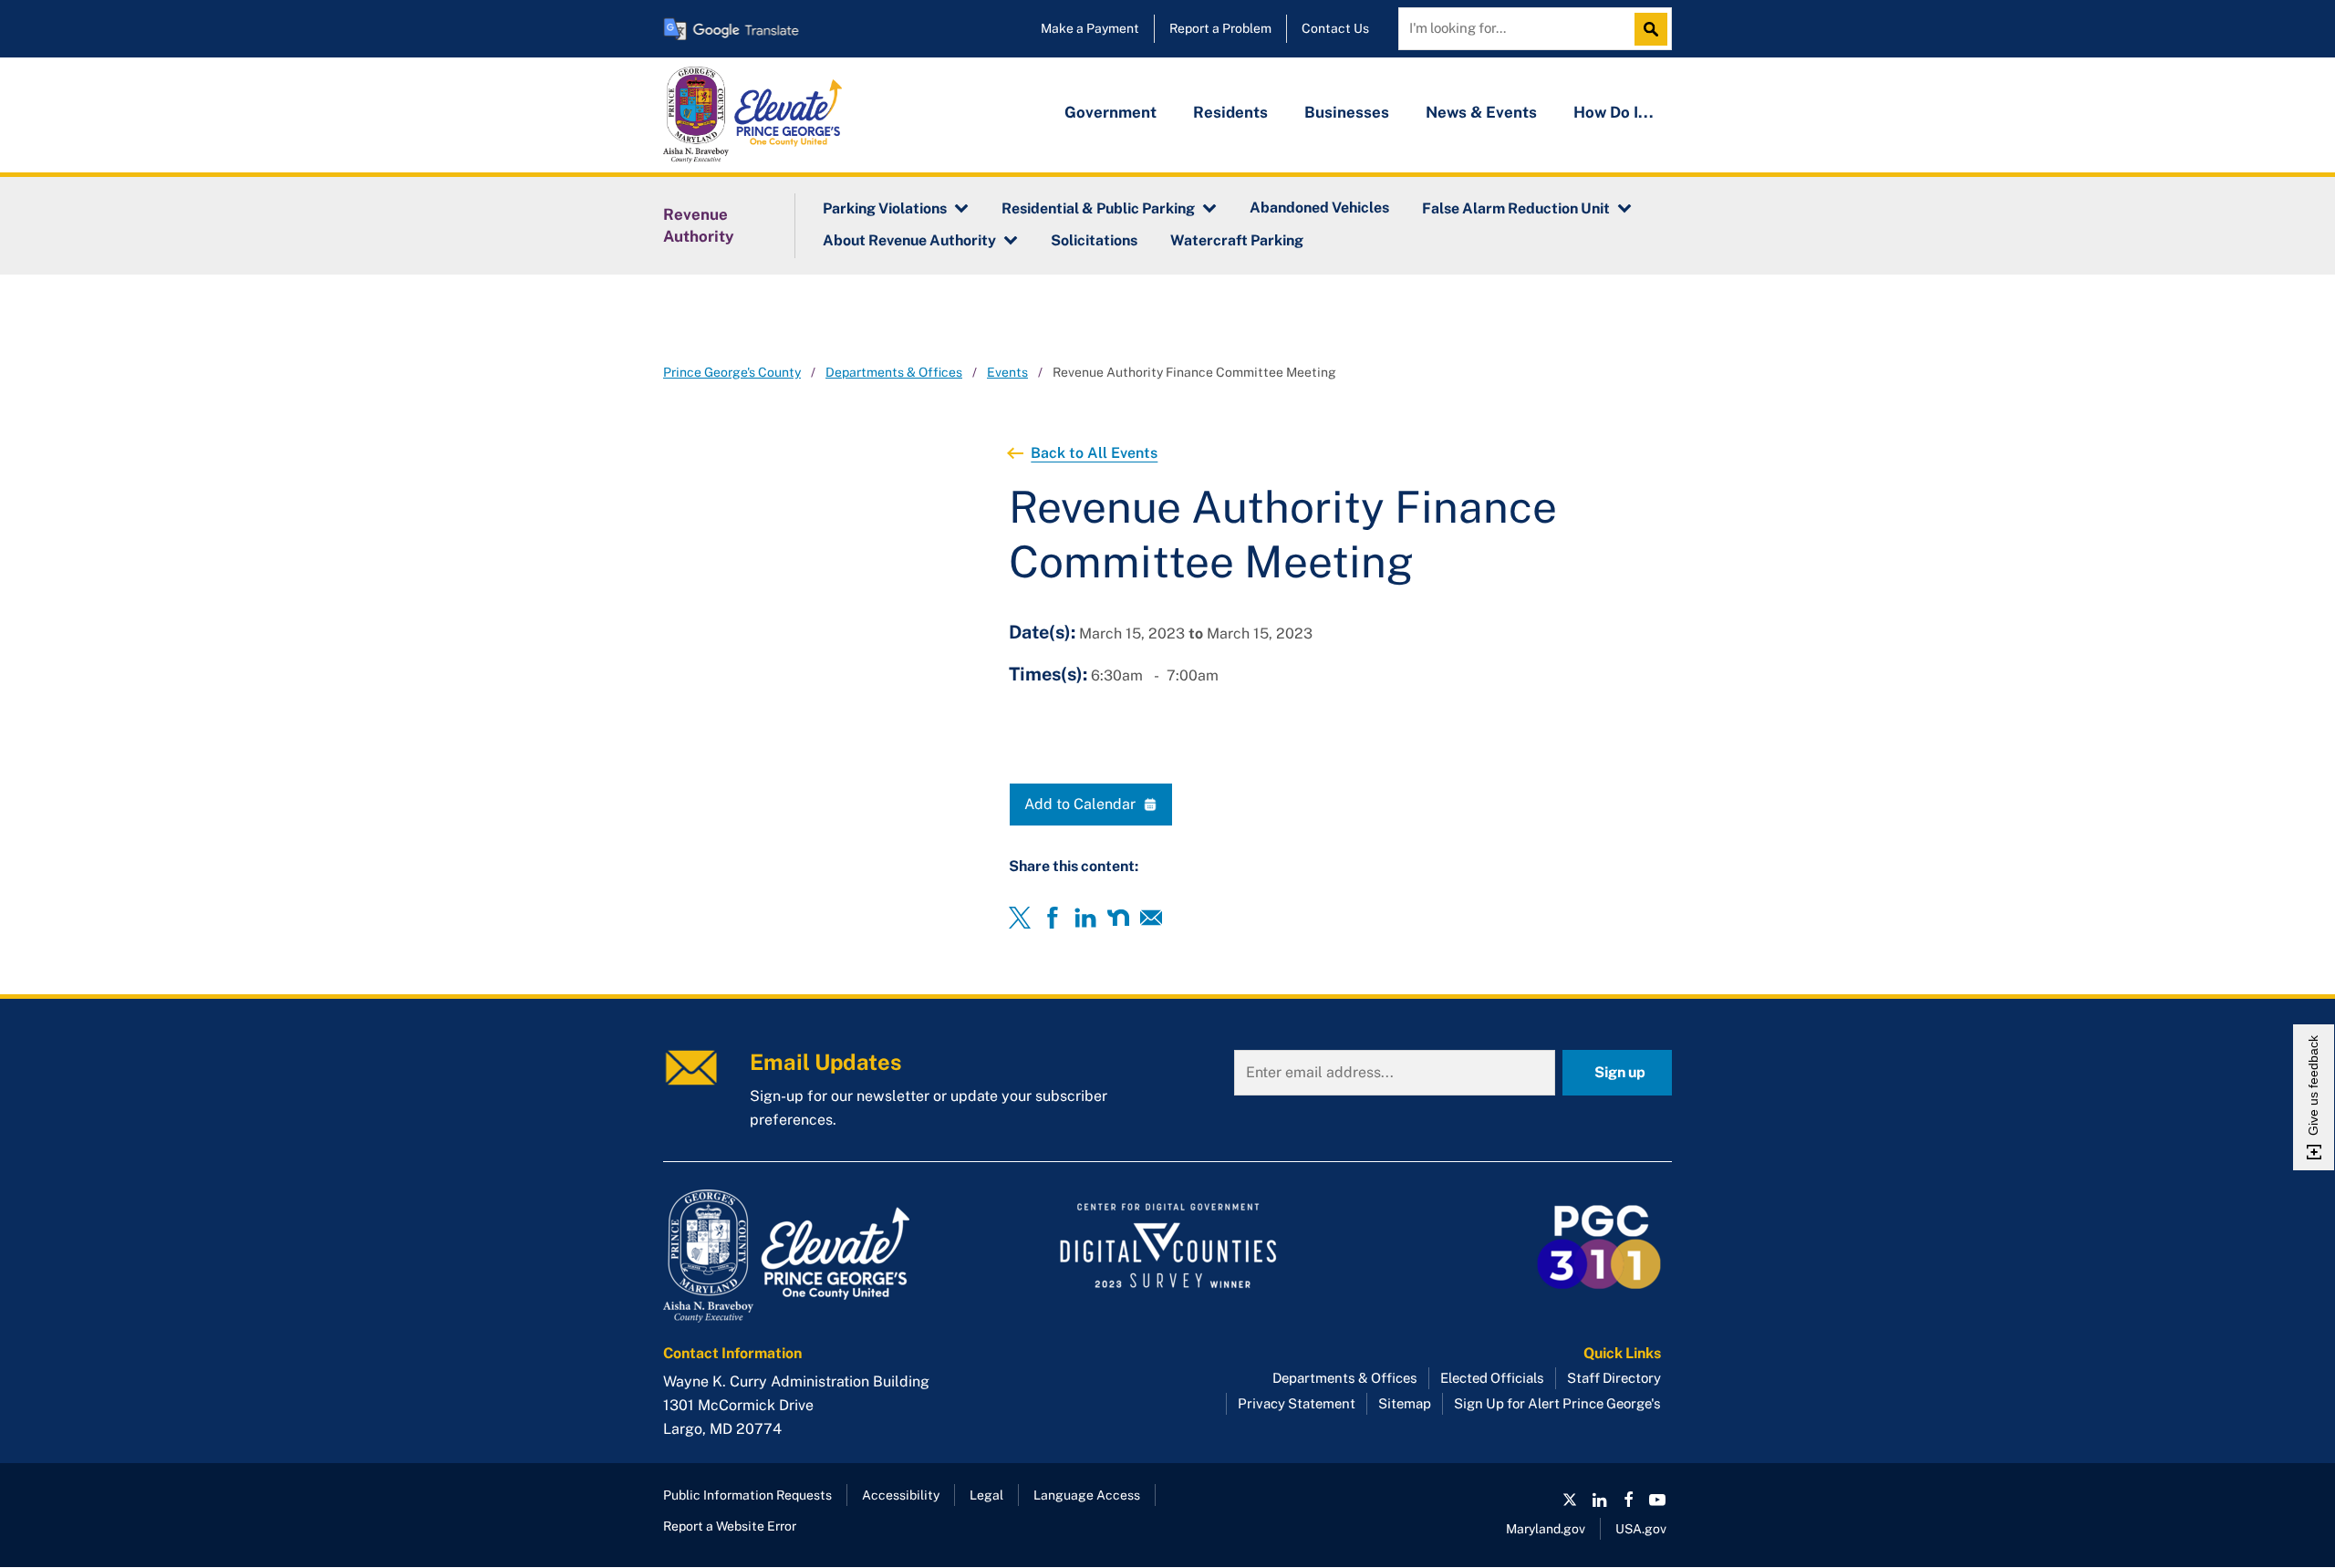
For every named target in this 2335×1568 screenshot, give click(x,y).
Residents (1230, 112)
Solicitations (1094, 240)
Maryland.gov (1546, 1529)
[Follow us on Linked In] (1599, 1500)
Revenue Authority (699, 225)
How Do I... (1614, 112)
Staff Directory (1614, 1378)
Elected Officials (1492, 1378)
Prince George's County (732, 372)
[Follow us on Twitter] (1570, 1500)
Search (1655, 29)
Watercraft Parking (1237, 240)
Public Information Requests (747, 1495)
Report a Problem (1220, 28)
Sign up (1620, 1072)
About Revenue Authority (909, 240)
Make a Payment (1090, 28)
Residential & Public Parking (1098, 208)
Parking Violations (885, 208)
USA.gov (1641, 1529)
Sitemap (1405, 1403)
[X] (1020, 918)
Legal (986, 1495)
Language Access (1087, 1495)
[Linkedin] (1085, 918)
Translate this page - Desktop (732, 29)
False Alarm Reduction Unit (1516, 208)
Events (1007, 372)
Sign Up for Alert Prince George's (1557, 1403)
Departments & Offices (894, 372)
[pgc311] (821, 1256)
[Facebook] (1053, 918)
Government (1110, 112)
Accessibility (901, 1495)
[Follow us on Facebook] (1628, 1500)
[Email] (1151, 918)
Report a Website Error (730, 1526)
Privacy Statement (1297, 1403)
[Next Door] (1118, 918)
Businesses (1347, 112)
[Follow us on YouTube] (1657, 1500)
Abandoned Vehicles (1319, 208)
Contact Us (1335, 28)
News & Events (1481, 112)
